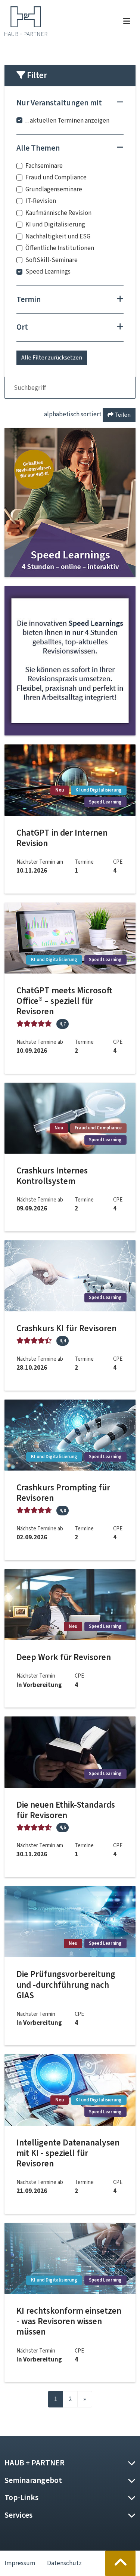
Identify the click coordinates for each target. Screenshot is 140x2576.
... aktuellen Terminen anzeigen (67, 121)
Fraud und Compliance (56, 177)
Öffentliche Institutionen (60, 248)
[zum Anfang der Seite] (121, 2563)
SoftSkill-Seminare (52, 260)
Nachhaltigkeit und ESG (58, 236)
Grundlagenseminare (54, 189)
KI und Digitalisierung (55, 224)
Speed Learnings (48, 272)
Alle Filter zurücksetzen (52, 357)
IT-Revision (41, 201)
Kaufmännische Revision (58, 213)
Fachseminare (44, 166)
